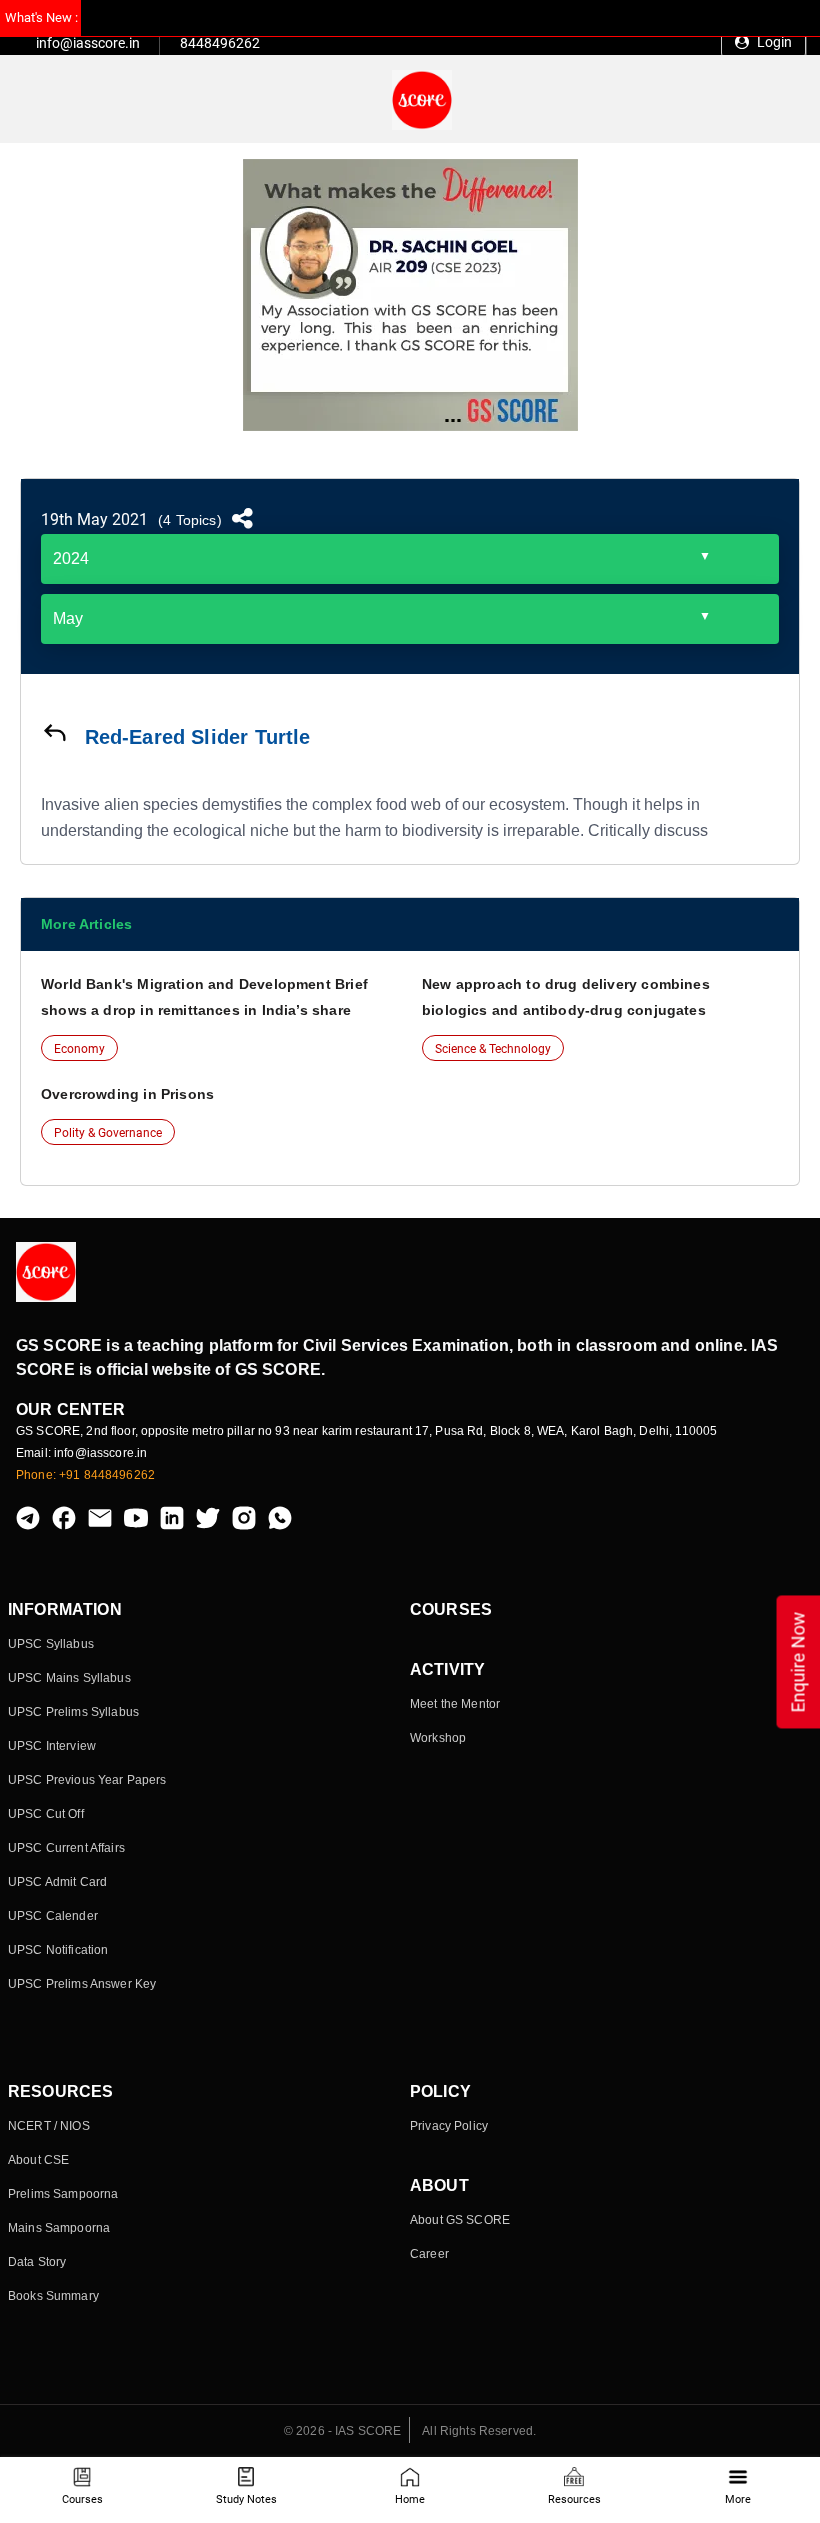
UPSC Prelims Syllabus (73, 1712)
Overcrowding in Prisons (127, 1094)
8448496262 (220, 43)
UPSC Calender (53, 1916)
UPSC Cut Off (46, 1814)
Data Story (37, 2262)
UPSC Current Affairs (66, 1848)
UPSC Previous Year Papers (87, 1780)
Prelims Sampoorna (63, 2194)
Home (410, 2499)
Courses (82, 2499)
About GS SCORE (460, 2220)
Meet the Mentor (455, 1704)
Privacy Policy (449, 2126)
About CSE (38, 2160)
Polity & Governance (108, 1133)
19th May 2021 (94, 519)
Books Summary (53, 2296)
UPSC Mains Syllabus (69, 1678)
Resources (574, 2499)
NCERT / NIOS (49, 2126)
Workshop (438, 1738)
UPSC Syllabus (51, 1644)
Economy (79, 1049)
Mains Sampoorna (59, 2228)
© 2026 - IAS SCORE (343, 2431)
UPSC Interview (52, 1746)
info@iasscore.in (88, 43)
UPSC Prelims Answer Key (82, 1984)
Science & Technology (493, 1049)
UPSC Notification (58, 1950)
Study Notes (246, 2499)
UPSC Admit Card (57, 1882)
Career (429, 2254)
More (738, 2499)
